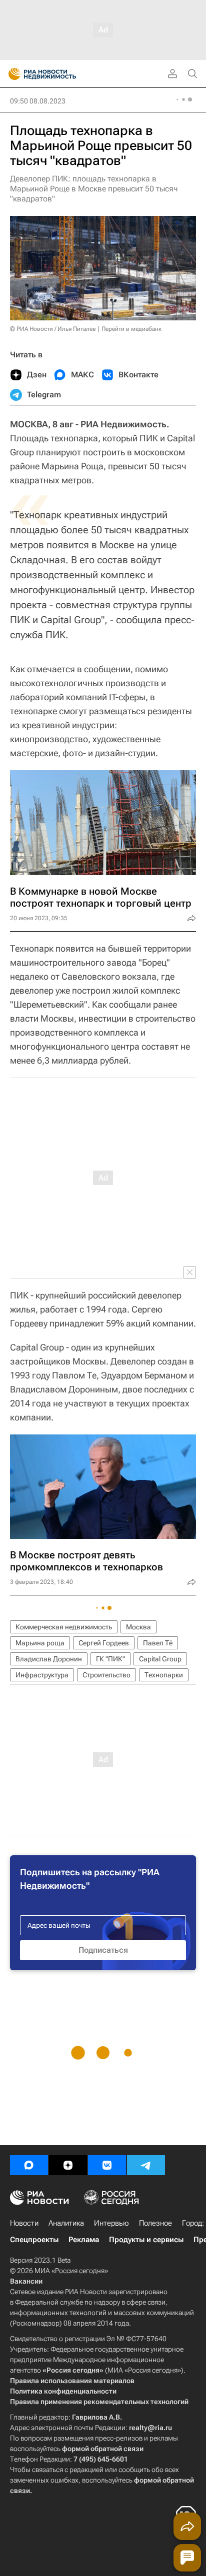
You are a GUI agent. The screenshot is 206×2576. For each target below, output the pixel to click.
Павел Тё (158, 1643)
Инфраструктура (42, 1675)
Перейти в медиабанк (131, 329)
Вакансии (26, 2281)
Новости (24, 2223)
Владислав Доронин (49, 1659)
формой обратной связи (103, 2449)
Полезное (155, 2223)
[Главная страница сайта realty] (60, 74)
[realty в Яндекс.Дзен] (68, 2165)
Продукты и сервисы (146, 2240)
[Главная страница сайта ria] (11, 74)
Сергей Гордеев (104, 1643)
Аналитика (66, 2223)
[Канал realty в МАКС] (29, 2165)
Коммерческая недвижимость (64, 1627)
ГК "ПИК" (110, 1659)
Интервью (111, 2223)
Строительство (106, 1675)
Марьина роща (40, 1643)
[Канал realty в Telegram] (146, 2165)
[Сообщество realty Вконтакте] (107, 2165)
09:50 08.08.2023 (38, 101)
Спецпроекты (34, 2240)
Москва (138, 1627)
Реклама (84, 2240)
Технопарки (164, 1675)
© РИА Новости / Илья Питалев (53, 329)
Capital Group (160, 1659)
